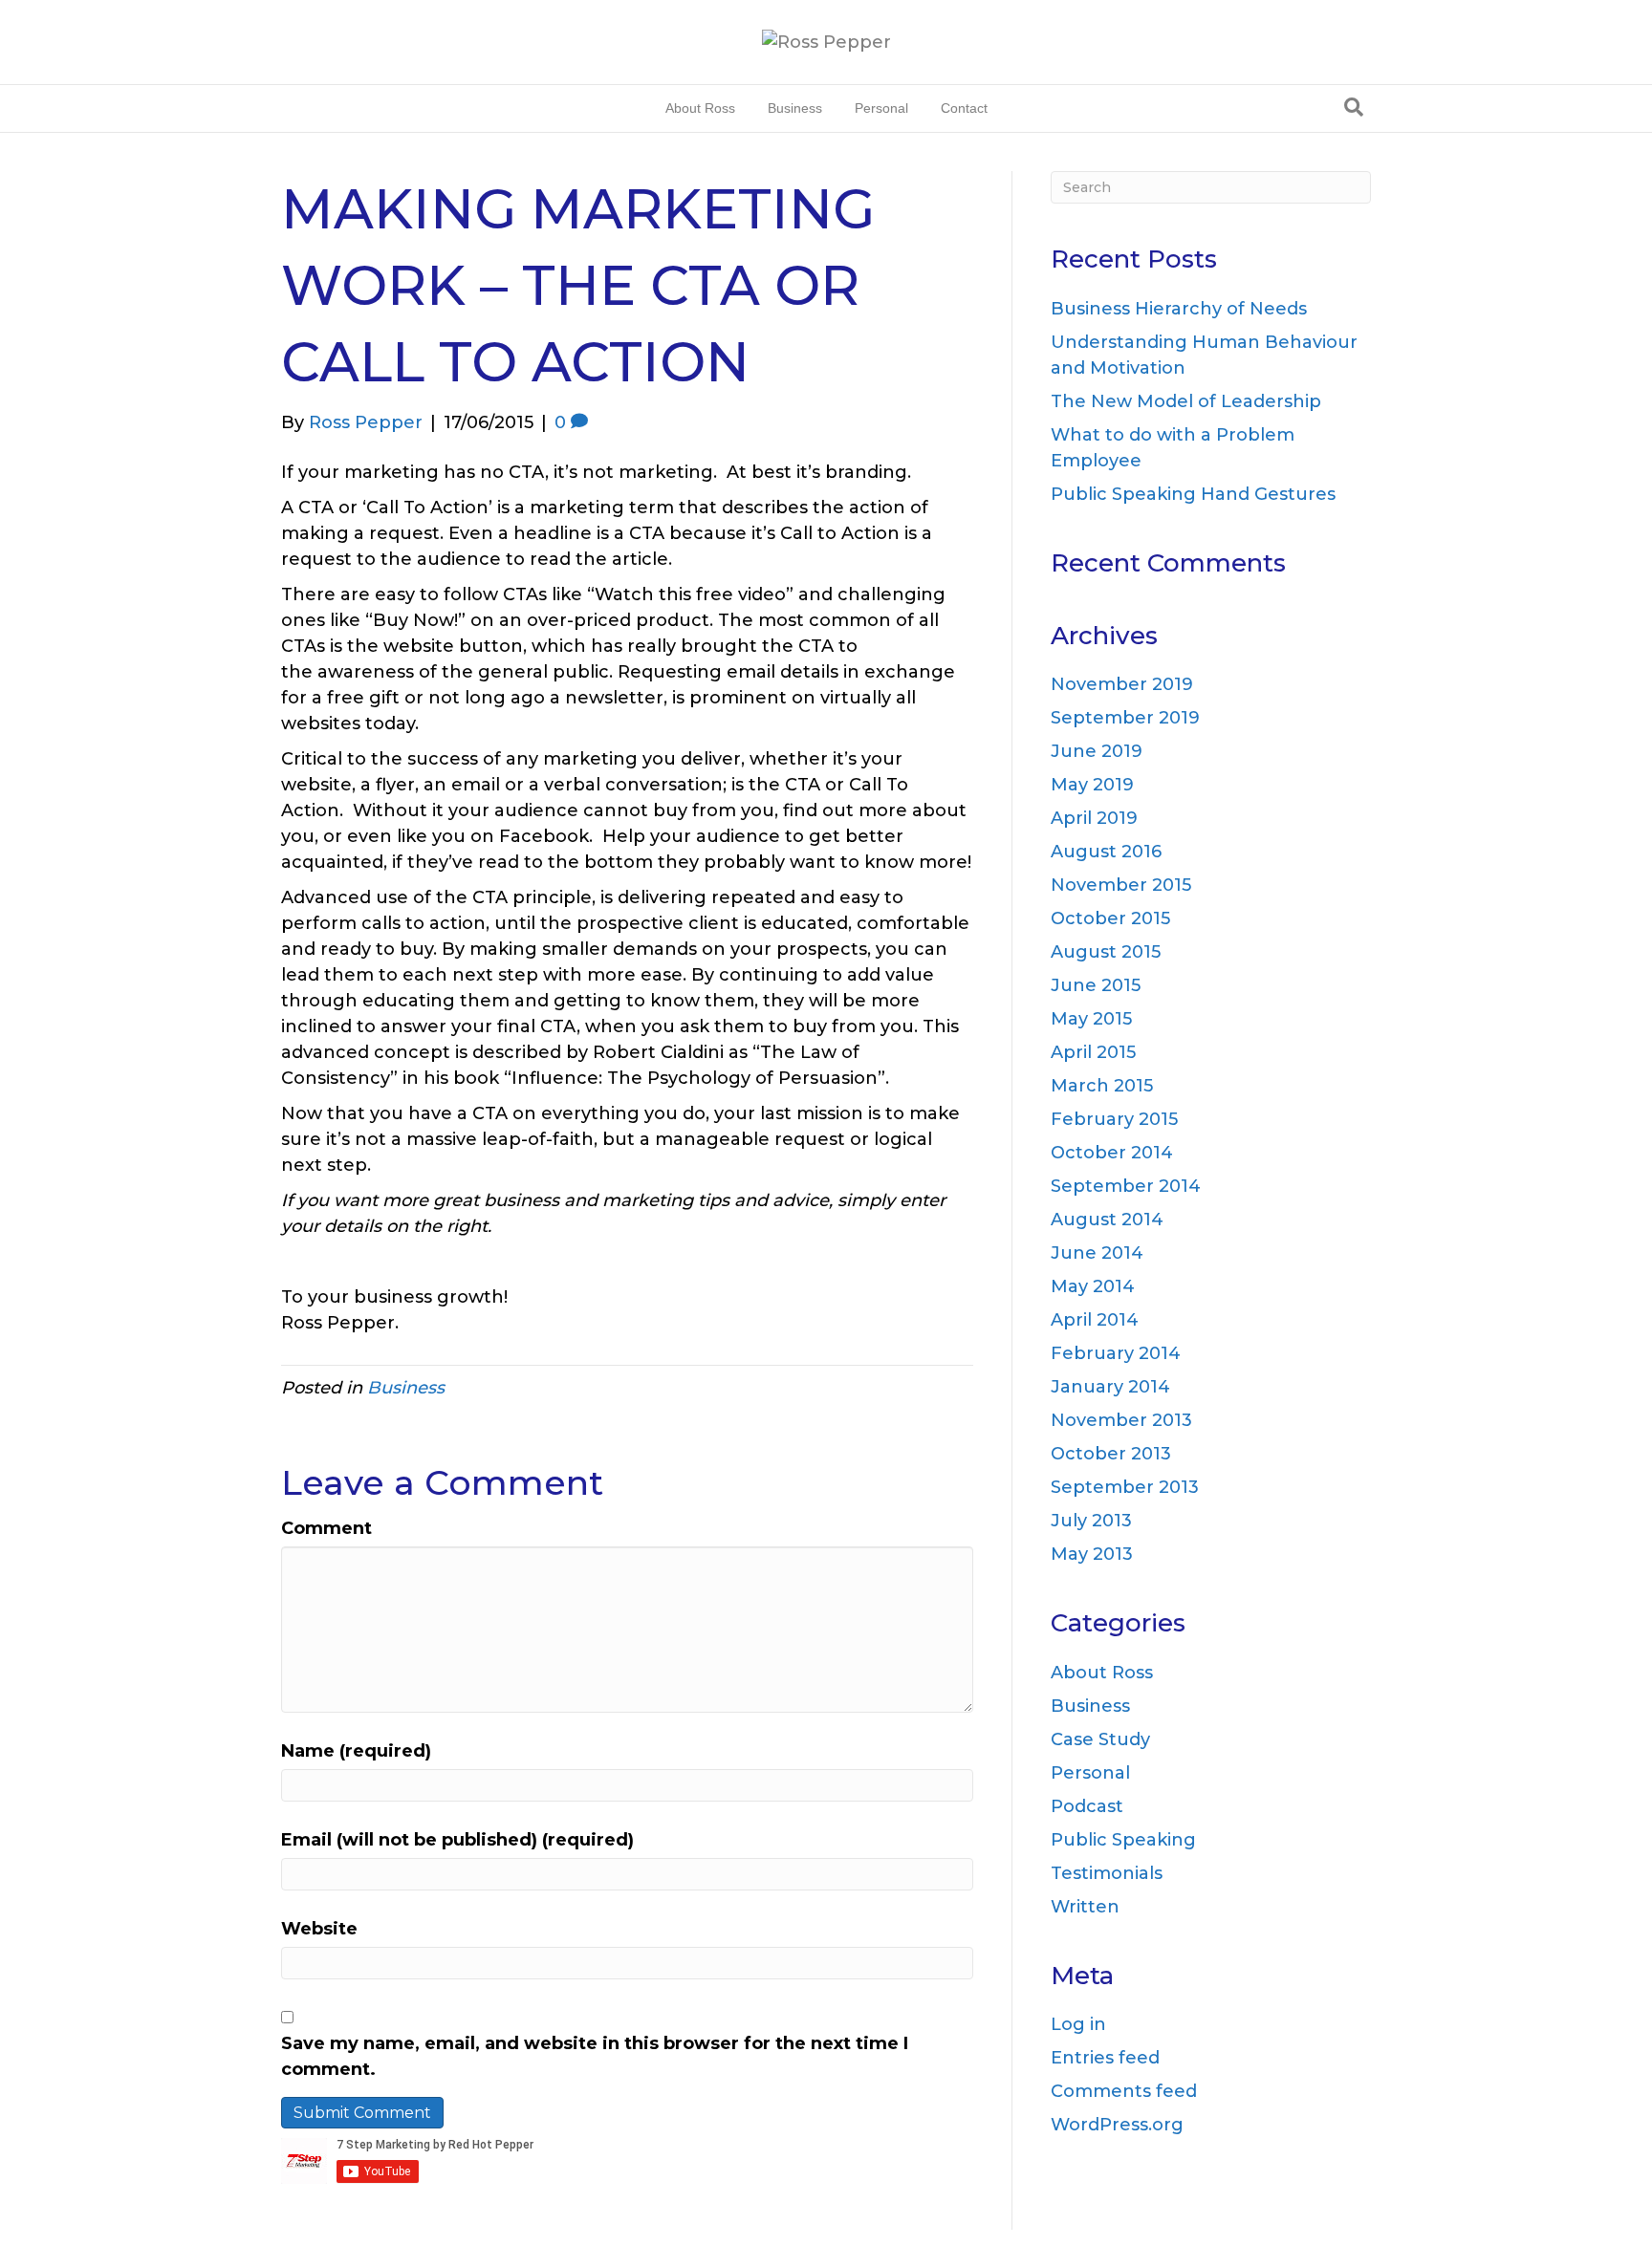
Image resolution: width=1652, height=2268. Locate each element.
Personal (881, 108)
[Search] (1354, 107)
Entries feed (1105, 2058)
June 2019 (1097, 751)
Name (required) (356, 1751)
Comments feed (1124, 2091)
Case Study (1100, 1739)
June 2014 (1097, 1253)
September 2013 (1125, 1487)
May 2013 (1092, 1554)
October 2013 (1111, 1454)
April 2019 (1094, 818)
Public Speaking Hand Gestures (1193, 494)
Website (319, 1929)
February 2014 (1116, 1353)
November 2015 (1121, 885)
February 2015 (1114, 1119)
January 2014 (1110, 1387)
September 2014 (1126, 1186)
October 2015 (1110, 918)
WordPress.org (1117, 2125)
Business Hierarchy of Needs (1179, 309)
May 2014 (1093, 1286)
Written (1085, 1907)
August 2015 (1106, 952)
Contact (964, 108)
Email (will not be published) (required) (457, 1840)
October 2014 (1112, 1153)
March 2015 (1102, 1086)
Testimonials (1107, 1873)
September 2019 (1125, 718)
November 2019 (1122, 684)
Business (795, 108)
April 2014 (1095, 1320)
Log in (1078, 2024)
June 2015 (1096, 985)
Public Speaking (1123, 1840)
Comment (326, 1528)
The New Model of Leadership (1186, 401)
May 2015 (1091, 1019)
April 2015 (1093, 1052)
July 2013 (1091, 1521)
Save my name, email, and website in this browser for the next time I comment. (595, 2056)
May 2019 (1092, 785)
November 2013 (1121, 1420)
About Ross (700, 108)
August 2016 (1106, 852)
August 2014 (1107, 1220)
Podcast (1087, 1806)
